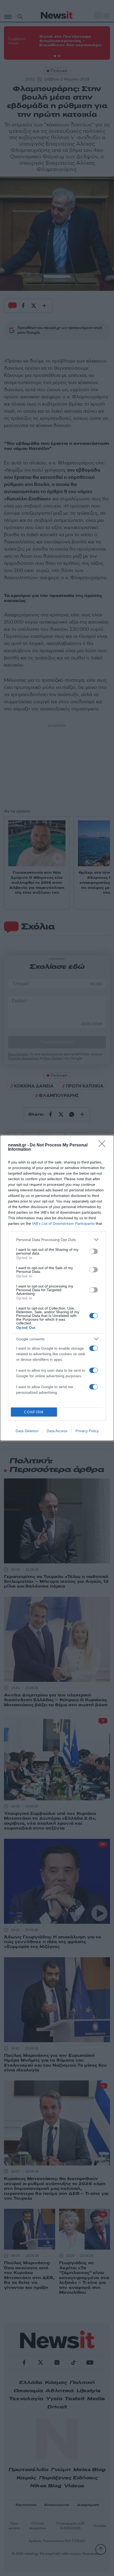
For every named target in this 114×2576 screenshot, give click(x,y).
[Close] (104, 1145)
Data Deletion (27, 1431)
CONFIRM (34, 1412)
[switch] (94, 1251)
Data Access (57, 1431)
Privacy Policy (87, 1431)
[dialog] (57, 1288)
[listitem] (57, 1240)
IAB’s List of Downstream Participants (63, 1223)
